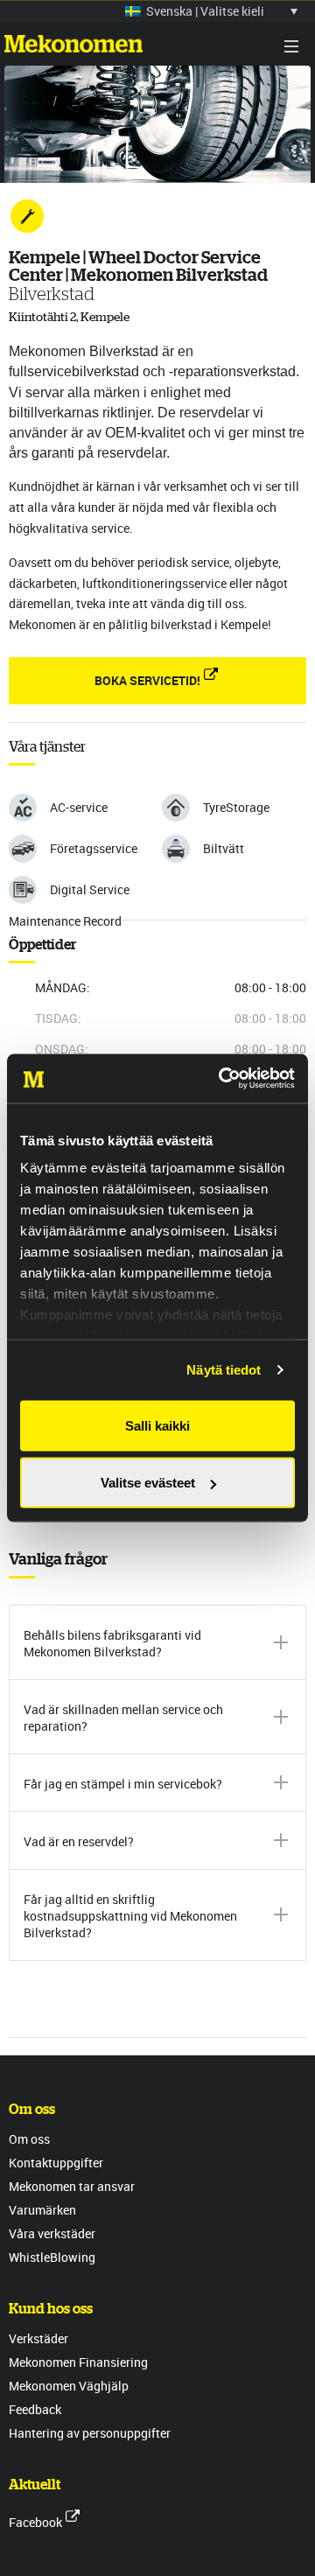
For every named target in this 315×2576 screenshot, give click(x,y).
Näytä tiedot (224, 1370)
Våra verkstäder (52, 2233)
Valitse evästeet (148, 1483)
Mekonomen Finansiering (78, 2362)
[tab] (157, 1642)
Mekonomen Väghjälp (69, 2386)
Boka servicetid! (147, 680)
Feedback (35, 2409)
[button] (211, 11)
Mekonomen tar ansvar (72, 2186)
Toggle (291, 46)
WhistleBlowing (52, 2257)
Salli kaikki (157, 1425)
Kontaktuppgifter (56, 2163)
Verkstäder (38, 2338)
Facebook (35, 2522)
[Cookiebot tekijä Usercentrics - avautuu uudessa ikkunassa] (222, 1079)
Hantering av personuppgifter (90, 2433)
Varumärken (42, 2210)
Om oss (29, 2139)
